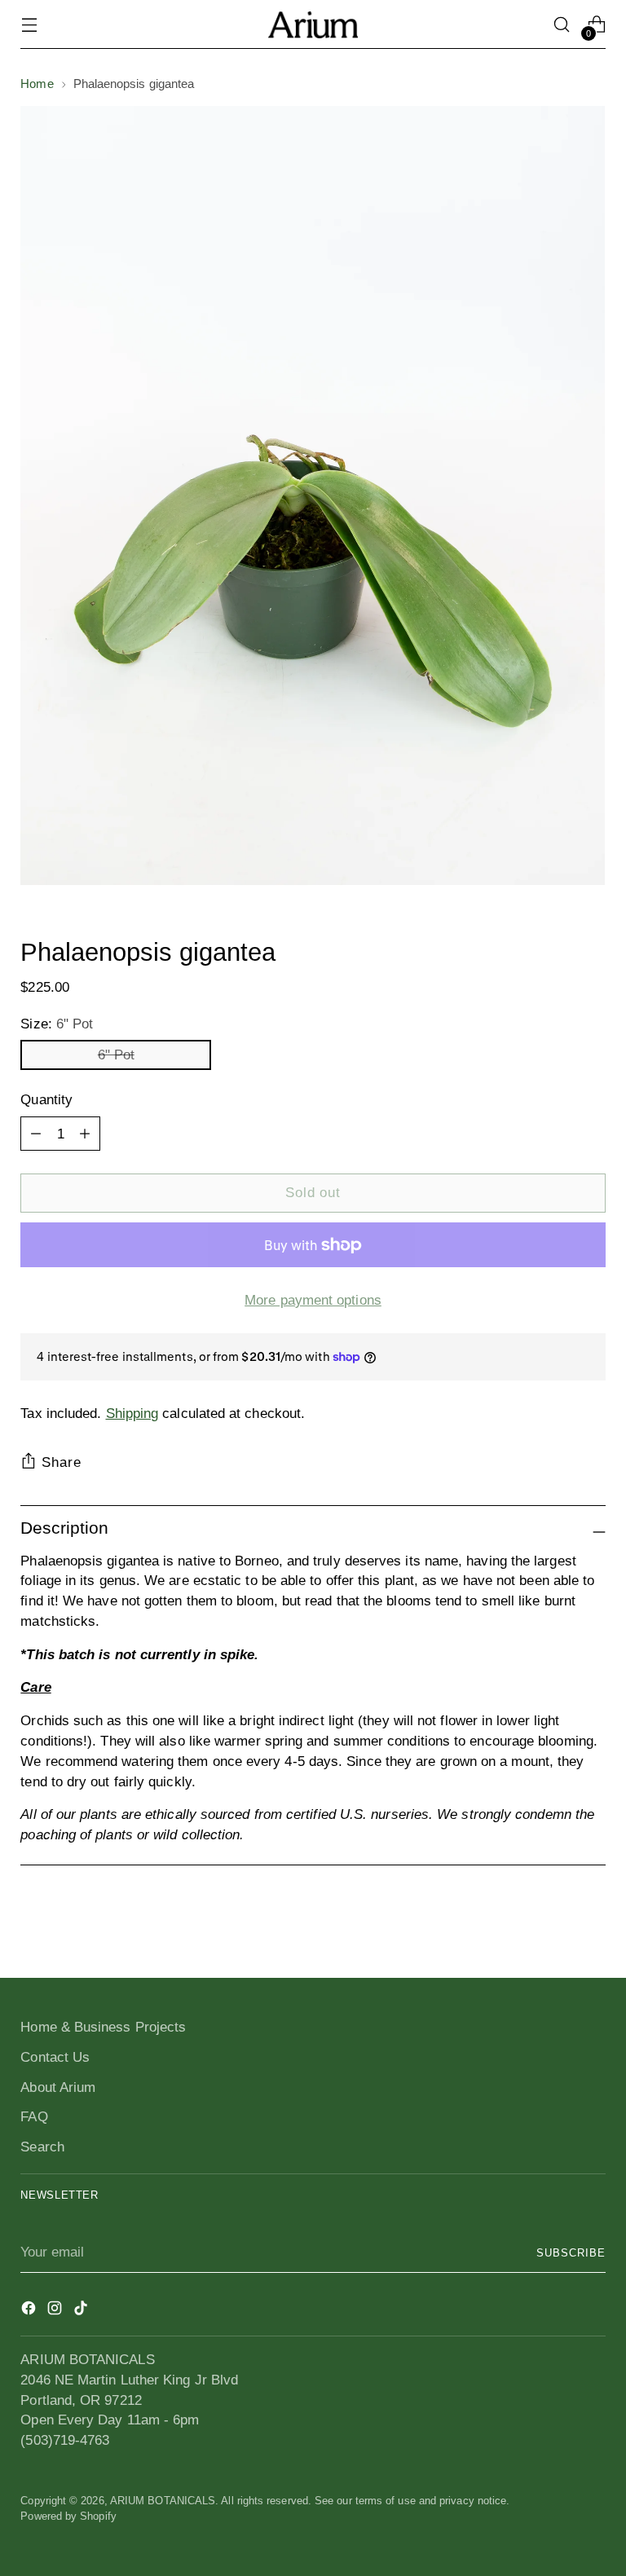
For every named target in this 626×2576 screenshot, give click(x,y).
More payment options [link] (313, 1300)
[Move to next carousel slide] (592, 1922)
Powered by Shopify (68, 2516)
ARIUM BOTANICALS (163, 2501)
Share (61, 1462)
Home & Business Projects (103, 2027)
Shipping (132, 1413)
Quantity (46, 1099)
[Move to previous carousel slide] (554, 1922)
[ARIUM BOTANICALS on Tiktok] (82, 2311)
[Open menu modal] (29, 25)
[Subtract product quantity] (85, 1134)
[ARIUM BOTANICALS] (313, 25)
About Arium (58, 2087)
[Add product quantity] (36, 1134)
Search (42, 2147)
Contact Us (55, 2057)
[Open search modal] (562, 25)
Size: (57, 1024)
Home (37, 84)
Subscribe (571, 2253)
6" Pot (116, 1055)
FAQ (34, 2116)
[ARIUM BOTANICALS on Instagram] (56, 2311)
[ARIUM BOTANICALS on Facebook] (30, 2311)
